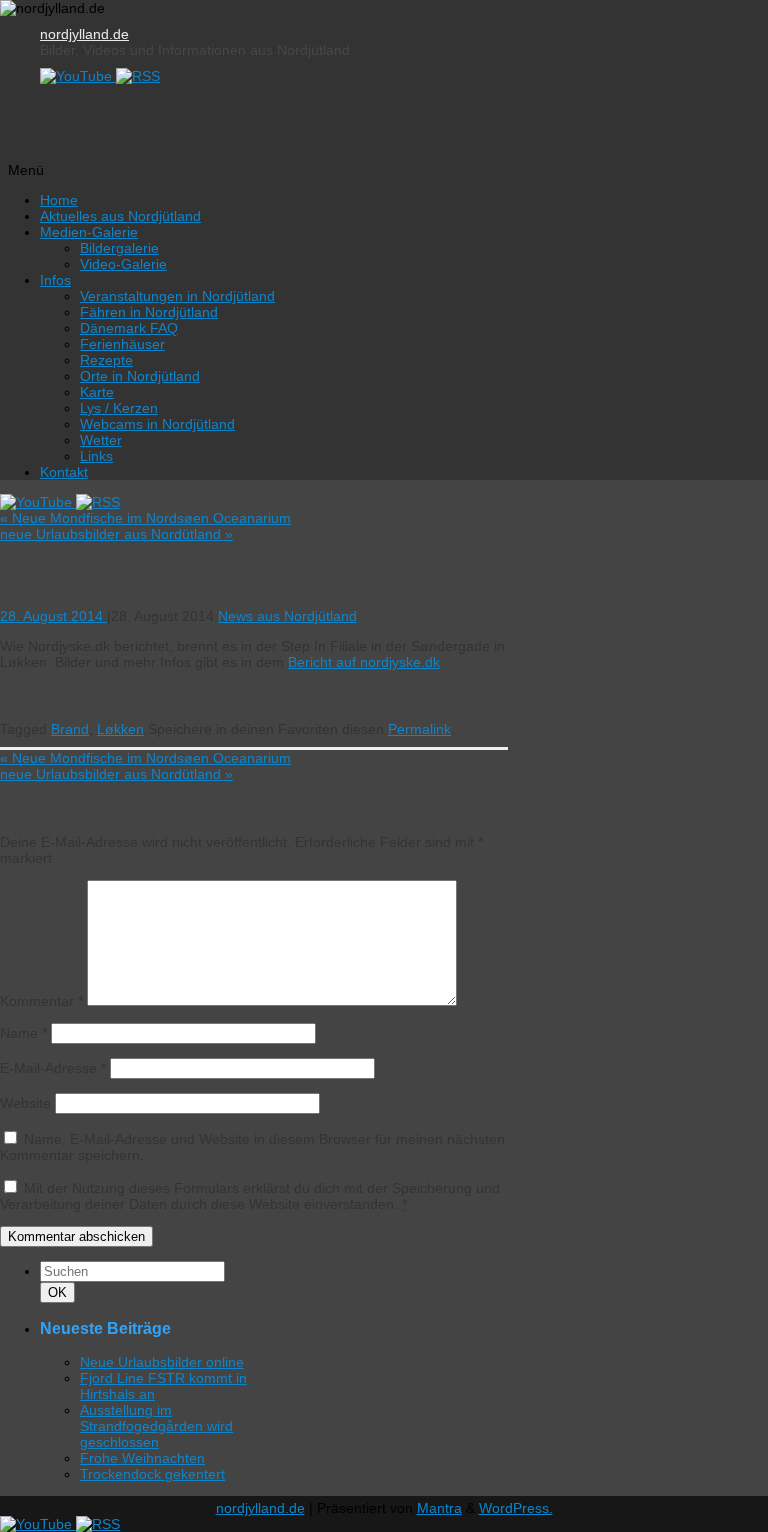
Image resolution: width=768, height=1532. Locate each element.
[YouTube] (78, 76)
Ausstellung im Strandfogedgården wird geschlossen (156, 1426)
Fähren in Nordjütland (149, 312)
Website (25, 1103)
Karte (97, 392)
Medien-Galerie (89, 232)
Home (59, 200)
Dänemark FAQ (129, 328)
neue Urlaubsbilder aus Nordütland (116, 534)
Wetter (101, 440)
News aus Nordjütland (287, 616)
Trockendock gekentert (152, 1474)
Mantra (439, 1508)
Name (23, 1033)
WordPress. (516, 1508)
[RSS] (138, 76)
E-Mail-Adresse (53, 1068)
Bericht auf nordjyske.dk (364, 662)
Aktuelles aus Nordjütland (120, 216)
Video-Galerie (123, 264)
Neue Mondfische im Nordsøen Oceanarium (145, 518)
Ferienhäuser (122, 344)
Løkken (120, 729)
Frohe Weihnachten (142, 1458)
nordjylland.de (84, 34)
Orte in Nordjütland (140, 376)
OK (61, 1292)
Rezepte (106, 360)
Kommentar (41, 1001)
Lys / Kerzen (119, 408)
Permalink (419, 729)
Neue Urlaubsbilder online (162, 1362)
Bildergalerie (119, 248)
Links (96, 456)
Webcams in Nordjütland (157, 424)
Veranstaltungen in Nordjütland (177, 296)
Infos (55, 280)
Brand (70, 729)
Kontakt (64, 472)
